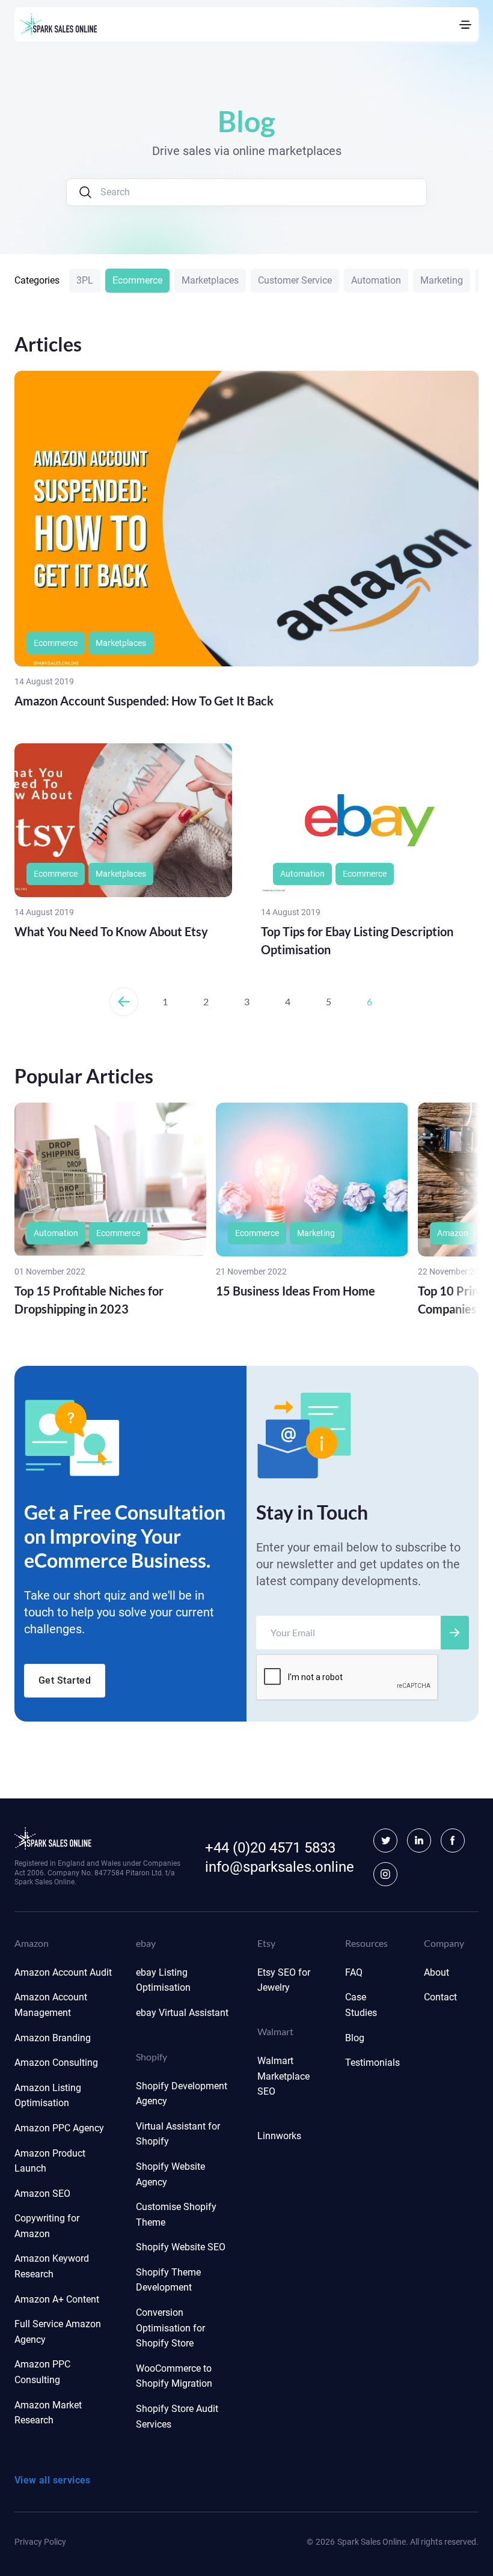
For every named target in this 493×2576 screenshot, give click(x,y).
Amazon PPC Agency (59, 2128)
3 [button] (247, 1001)
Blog (355, 2038)
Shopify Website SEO (181, 2247)
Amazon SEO (42, 2194)
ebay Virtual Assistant (182, 2013)
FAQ (354, 1972)
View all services (53, 2480)
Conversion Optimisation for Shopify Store (170, 2328)
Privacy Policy (40, 2542)
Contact (440, 1997)
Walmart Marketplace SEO (283, 2076)
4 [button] (288, 1001)
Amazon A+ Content (57, 2299)
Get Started (65, 1680)
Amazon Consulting (56, 2063)
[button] (124, 1002)
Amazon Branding (53, 2038)
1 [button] (165, 1001)
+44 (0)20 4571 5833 (270, 1848)
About (436, 1972)
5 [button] (329, 1001)
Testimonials (372, 2063)
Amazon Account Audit (63, 1972)
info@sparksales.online (280, 1867)
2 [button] (206, 1001)
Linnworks (279, 2136)
